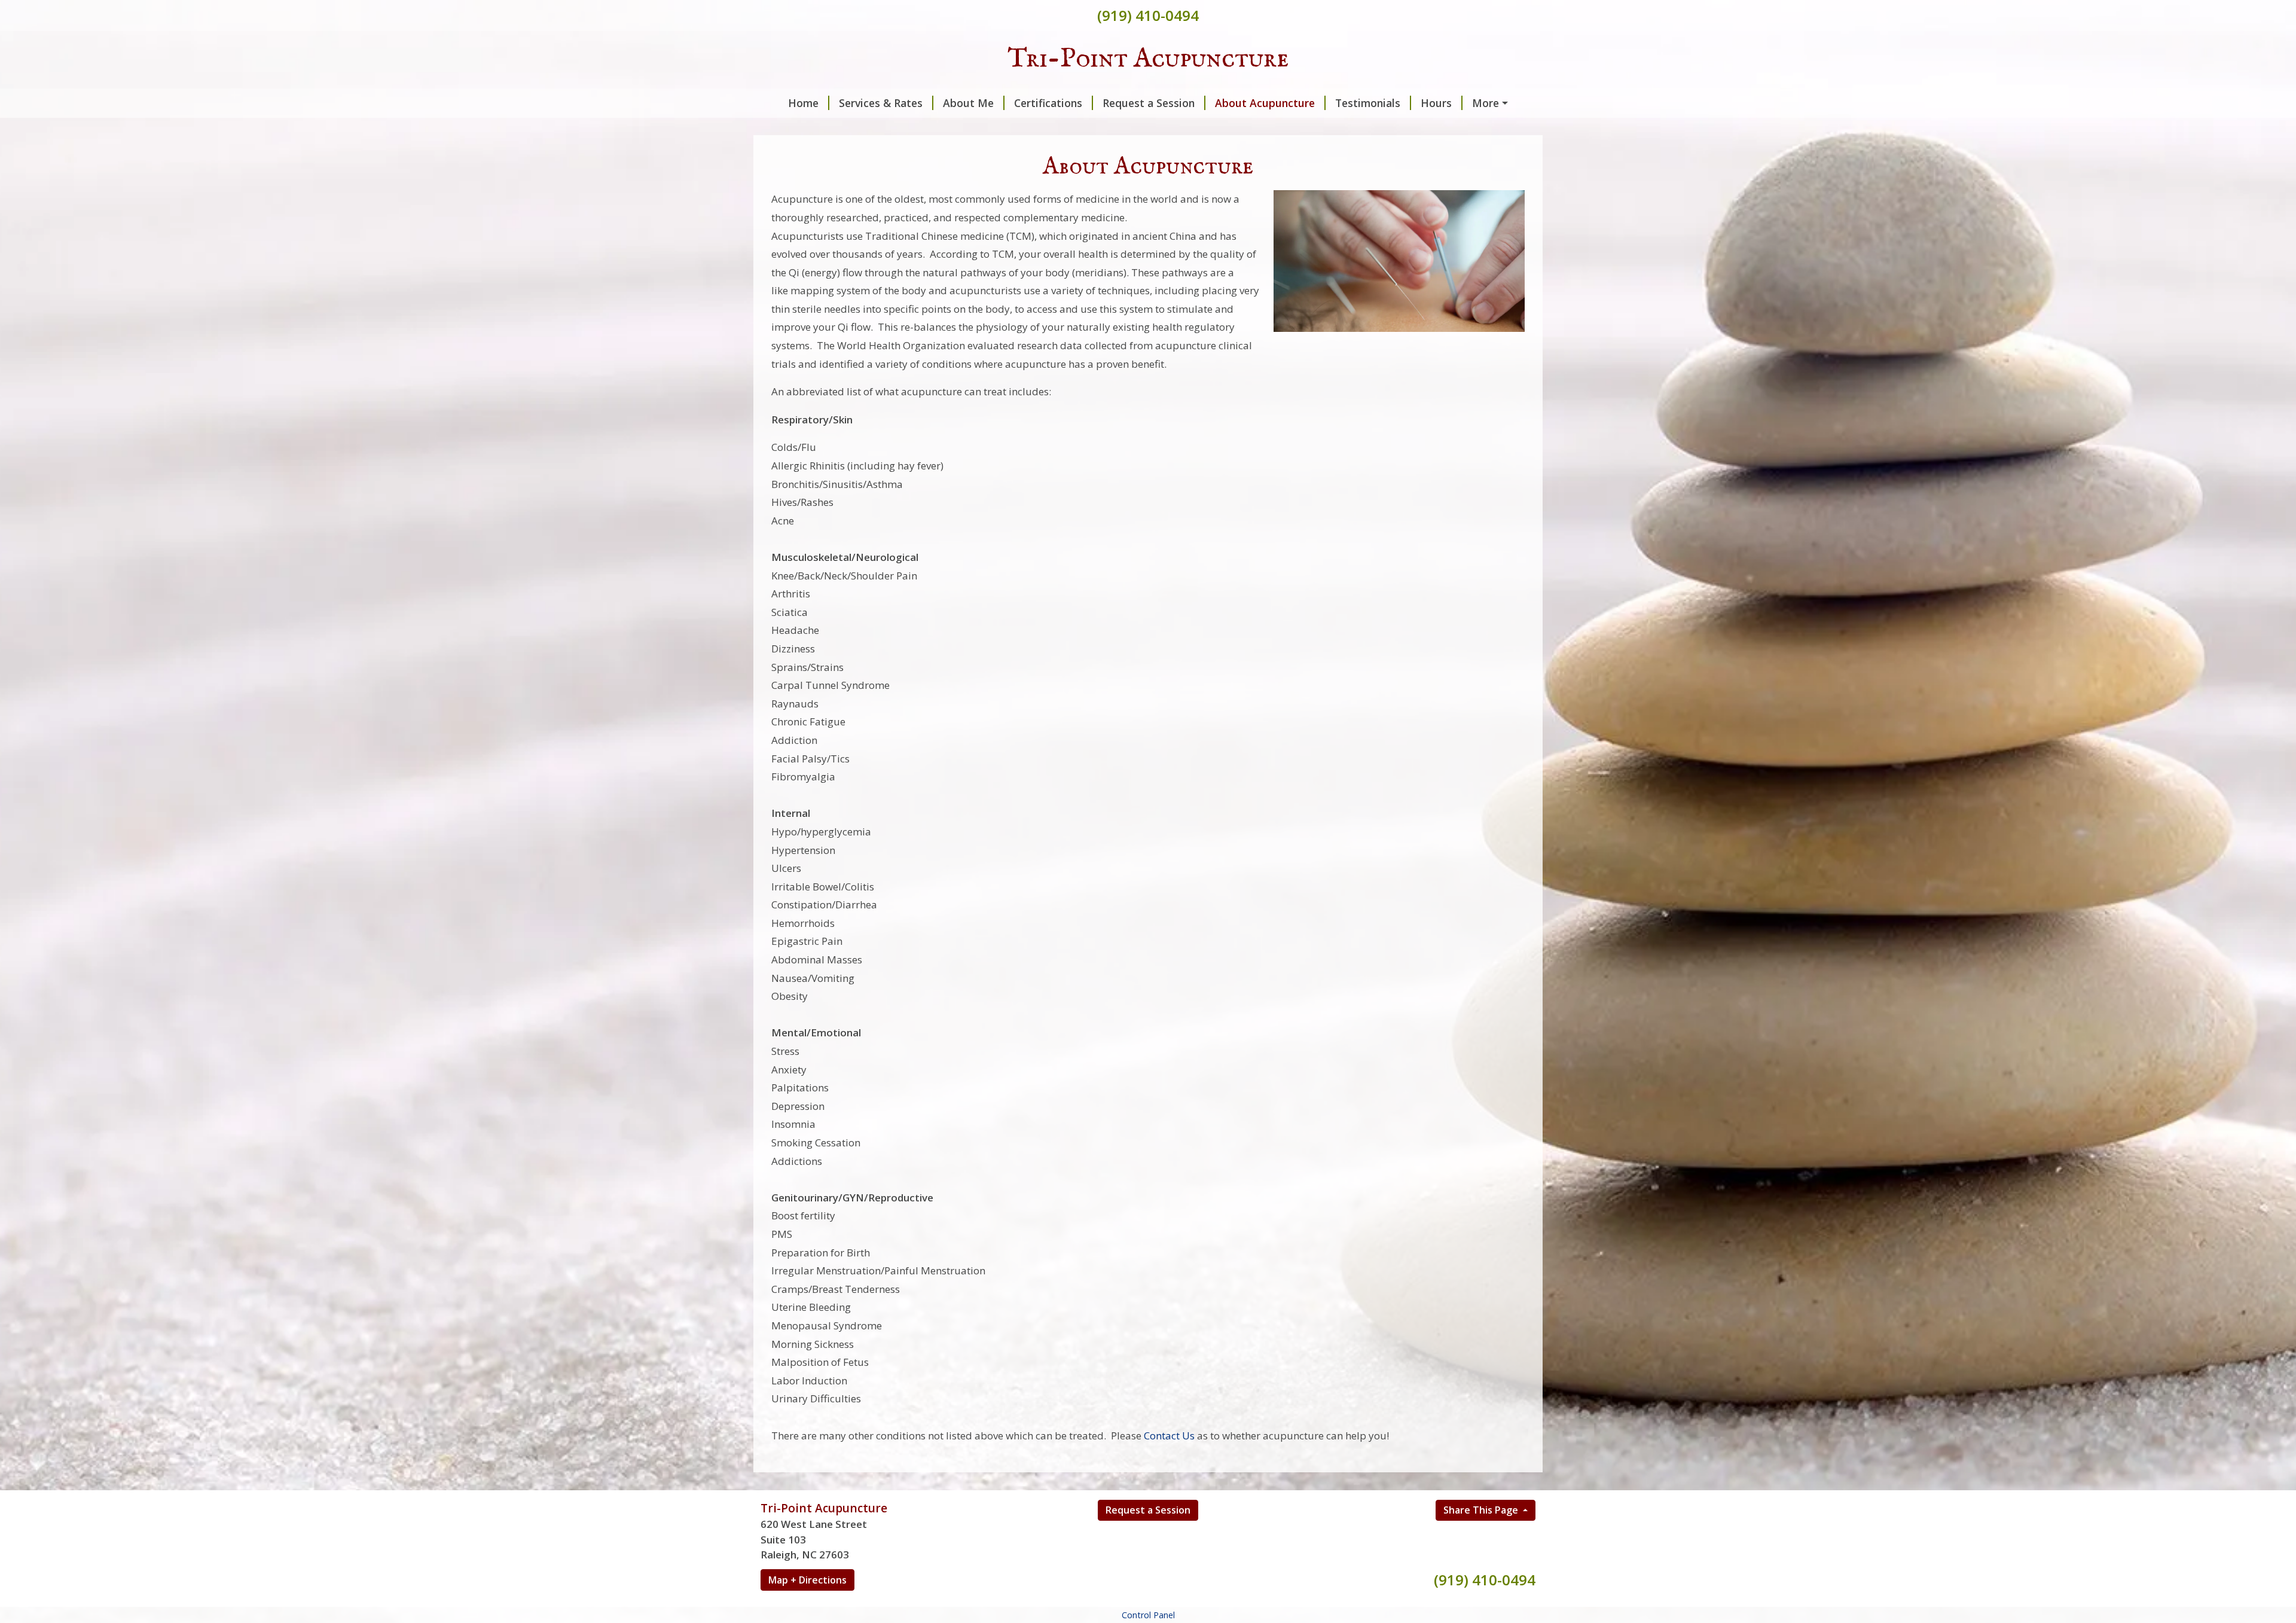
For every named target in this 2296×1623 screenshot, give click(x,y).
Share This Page (1482, 1510)
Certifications (1048, 103)
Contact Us (1169, 1436)
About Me (968, 103)
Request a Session (1149, 103)
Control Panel (1148, 1615)
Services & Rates (881, 103)
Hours (1436, 103)
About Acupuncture (1265, 103)
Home (803, 103)
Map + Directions (807, 1580)
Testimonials (1368, 103)
